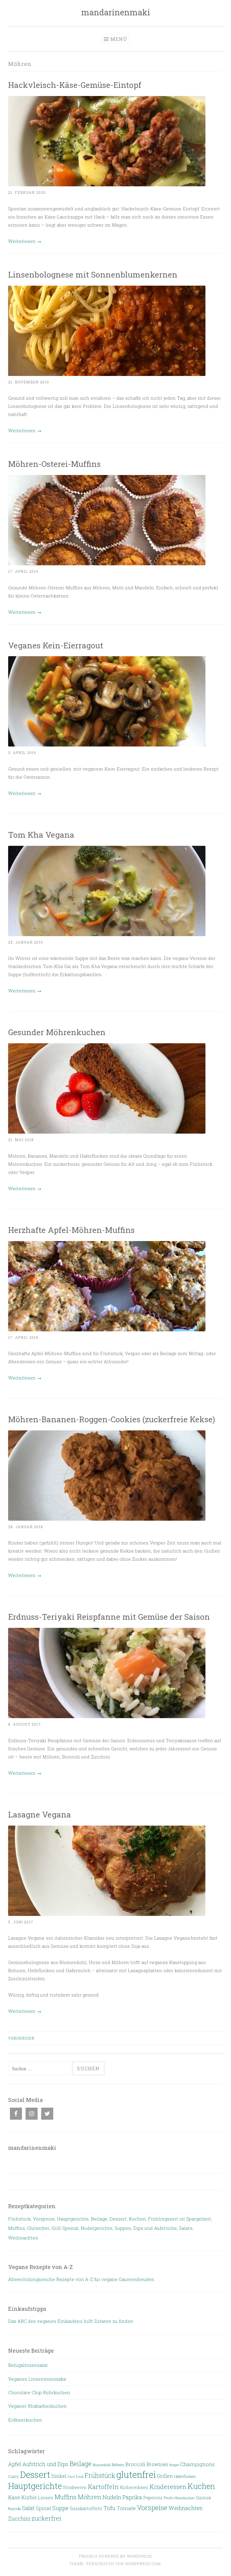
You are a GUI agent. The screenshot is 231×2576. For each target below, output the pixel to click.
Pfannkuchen (185, 2498)
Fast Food (75, 2477)
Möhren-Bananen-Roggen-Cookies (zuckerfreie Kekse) (112, 1419)
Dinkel (59, 2476)
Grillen (165, 2476)
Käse (14, 2497)
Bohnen (118, 2465)
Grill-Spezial (65, 2228)
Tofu (109, 2508)
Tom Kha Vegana (41, 835)
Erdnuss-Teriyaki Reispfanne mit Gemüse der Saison (109, 1617)
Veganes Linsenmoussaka (37, 2379)
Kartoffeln (103, 2487)
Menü (119, 39)
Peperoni (153, 2498)
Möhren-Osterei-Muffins (54, 464)
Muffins (17, 2228)
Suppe (60, 2508)
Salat (28, 2508)
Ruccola (14, 2509)
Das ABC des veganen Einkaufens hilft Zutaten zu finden (71, 2321)
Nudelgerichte (97, 2228)
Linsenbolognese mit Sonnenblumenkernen (93, 274)
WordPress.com (143, 2564)
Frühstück (19, 2219)
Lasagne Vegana (40, 1814)
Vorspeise (44, 2219)
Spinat (43, 2508)
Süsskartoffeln (86, 2508)
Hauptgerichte (73, 2219)
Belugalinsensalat (28, 2365)
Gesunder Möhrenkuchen (57, 1032)
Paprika (132, 2497)
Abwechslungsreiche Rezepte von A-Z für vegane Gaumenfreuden (81, 2279)
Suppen (123, 2228)
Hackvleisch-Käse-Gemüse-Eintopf (75, 85)
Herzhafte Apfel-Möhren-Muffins (71, 1230)
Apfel (15, 2464)
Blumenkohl (102, 2465)
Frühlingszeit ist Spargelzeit (180, 2219)
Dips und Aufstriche (155, 2228)
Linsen (46, 2497)
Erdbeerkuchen (25, 2420)
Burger (174, 2465)
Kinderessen (168, 2487)
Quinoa (203, 2498)
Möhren (89, 2497)
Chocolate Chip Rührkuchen (39, 2392)
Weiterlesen (25, 241)
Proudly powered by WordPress (115, 2556)
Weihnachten (23, 2238)
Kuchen (137, 2219)
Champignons (197, 2464)
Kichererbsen (134, 2487)
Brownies (157, 2464)
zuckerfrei (46, 2518)
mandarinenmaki (116, 12)
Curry (13, 2476)
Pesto (168, 2498)
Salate (186, 2228)
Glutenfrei (38, 2228)
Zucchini (19, 2519)
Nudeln (112, 2497)
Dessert (118, 2219)
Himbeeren (75, 2487)
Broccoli (135, 2464)
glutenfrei (136, 2474)
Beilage (99, 2219)
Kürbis (29, 2497)
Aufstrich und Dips (45, 2464)
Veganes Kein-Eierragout (56, 645)
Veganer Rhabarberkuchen (37, 2406)
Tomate (126, 2508)
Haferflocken (185, 2476)
